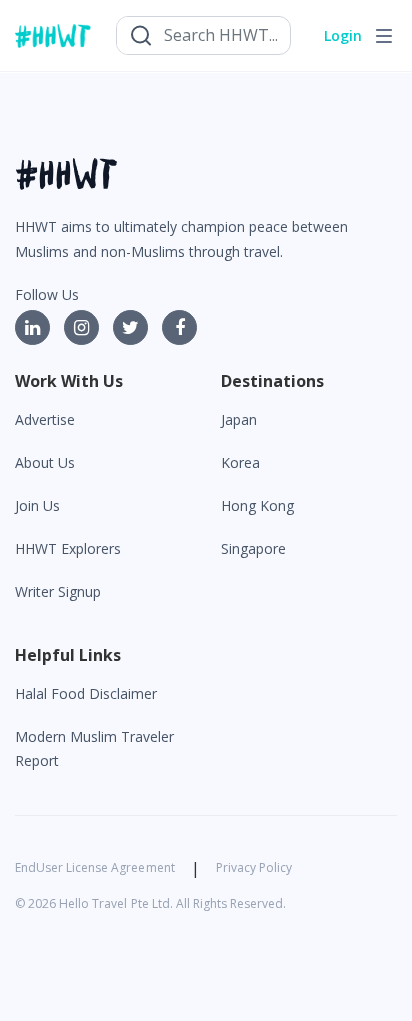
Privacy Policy (254, 867)
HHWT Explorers (68, 548)
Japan (239, 419)
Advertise (45, 419)
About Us (45, 462)
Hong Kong (257, 505)
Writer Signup (58, 591)
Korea (240, 462)
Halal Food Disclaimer (86, 693)
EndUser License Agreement (95, 867)
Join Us (37, 505)
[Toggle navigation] (384, 36)
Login (343, 35)
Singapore (253, 548)
